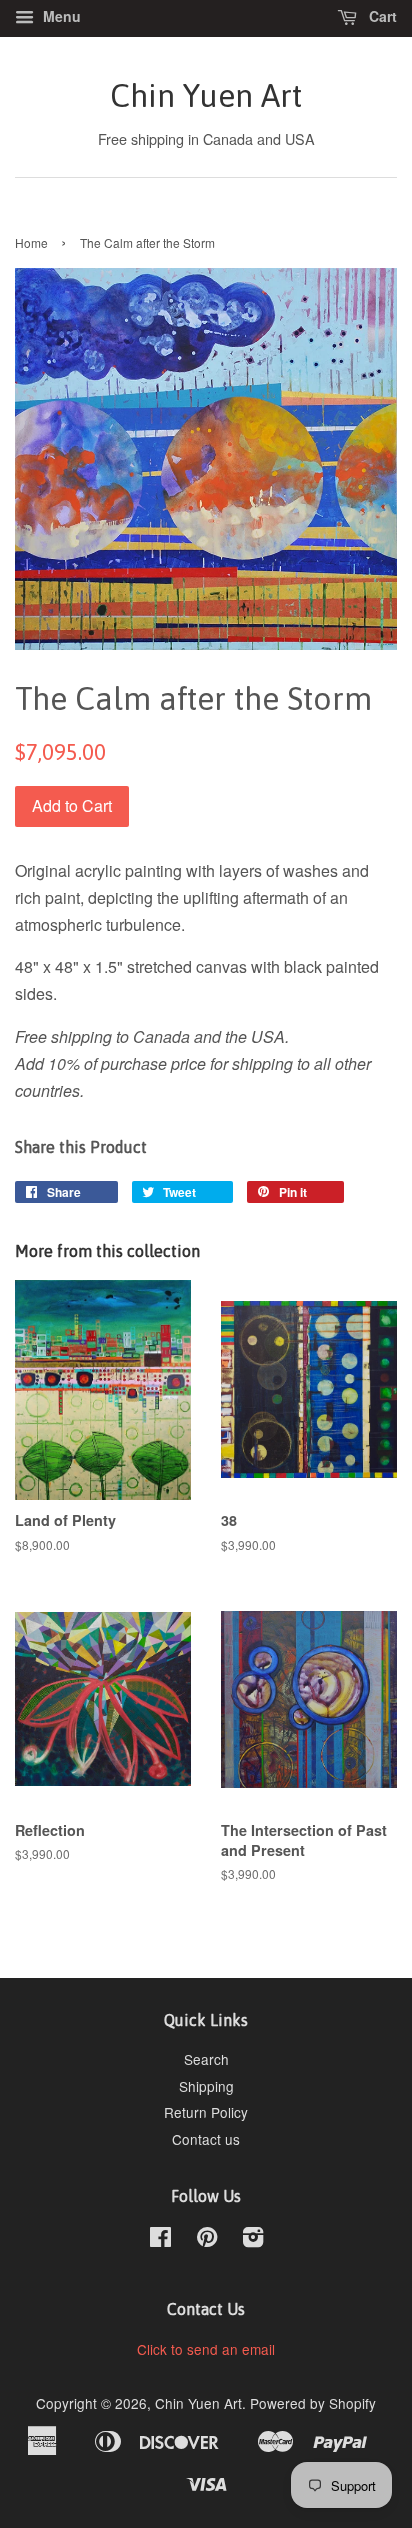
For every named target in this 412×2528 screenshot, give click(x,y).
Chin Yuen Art (206, 95)
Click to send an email (206, 2349)
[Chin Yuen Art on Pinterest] (207, 2240)
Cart (381, 16)
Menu (60, 16)
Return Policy (206, 2112)
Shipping (206, 2086)
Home (31, 242)
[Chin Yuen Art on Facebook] (160, 2240)
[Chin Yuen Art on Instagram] (253, 2240)
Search (206, 2059)
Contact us (206, 2139)
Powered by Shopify (313, 2403)
